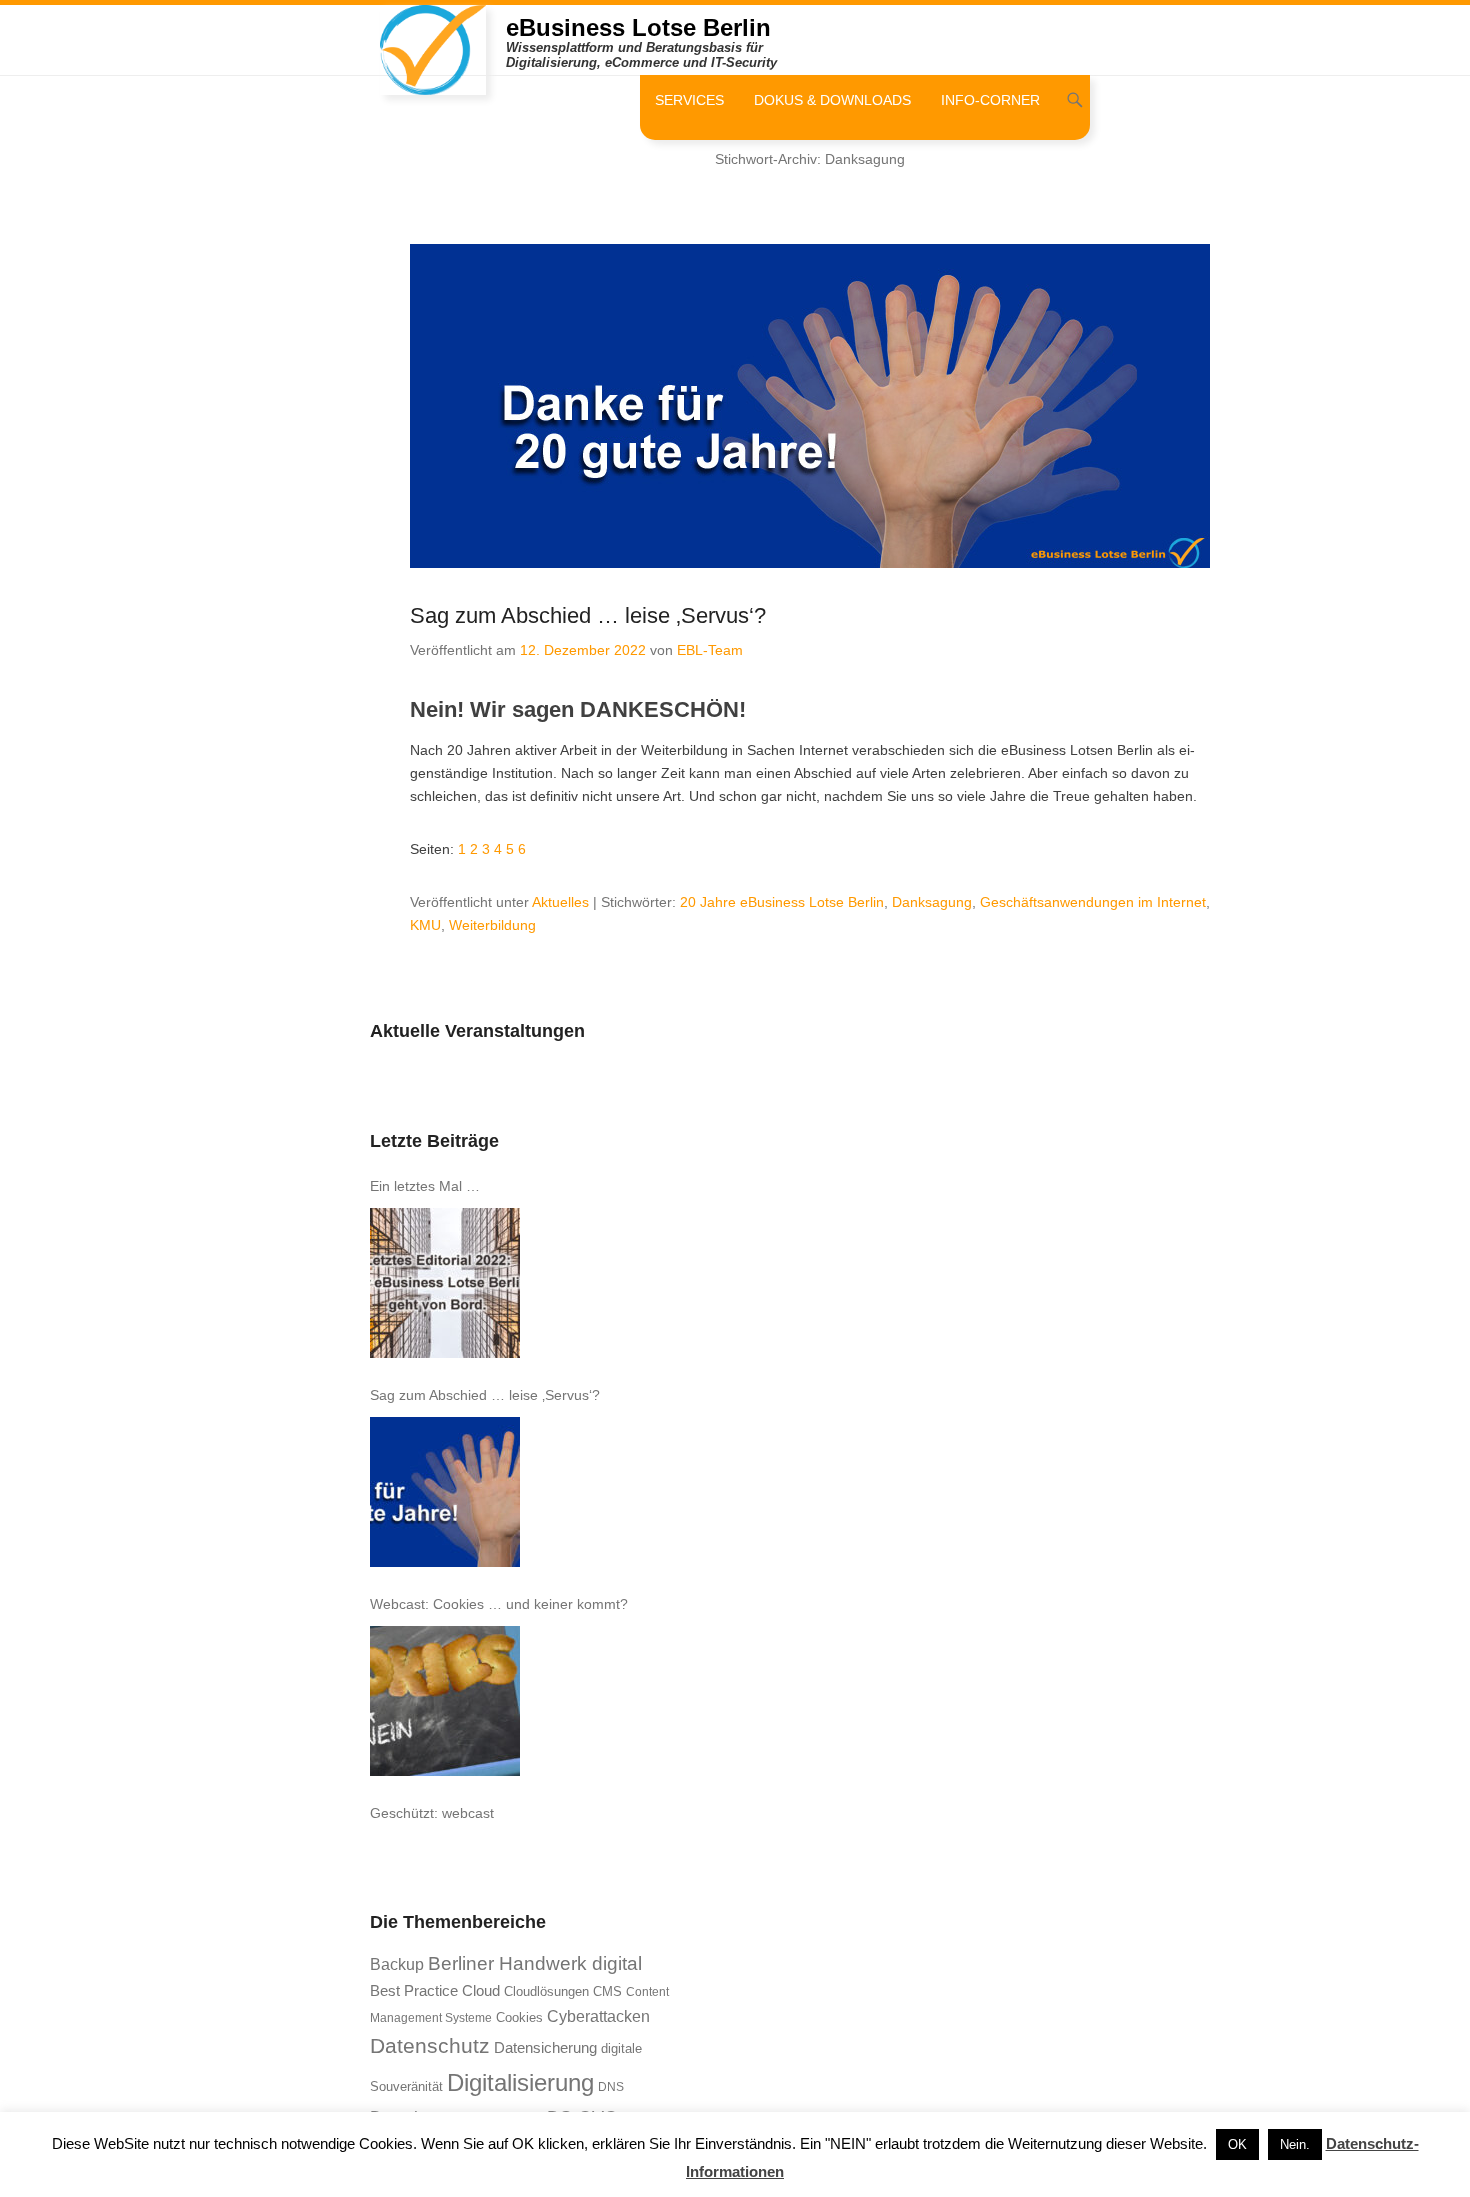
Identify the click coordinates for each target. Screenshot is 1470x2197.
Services (689, 100)
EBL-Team (710, 650)
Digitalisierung (520, 2083)
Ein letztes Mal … (425, 1186)
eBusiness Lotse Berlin (638, 27)
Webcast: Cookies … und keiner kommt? (499, 1604)
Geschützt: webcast (432, 1813)
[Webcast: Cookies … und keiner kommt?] (445, 1701)
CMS (607, 1991)
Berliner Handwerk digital (535, 1963)
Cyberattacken (598, 2016)
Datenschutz (430, 2045)
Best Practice (414, 1991)
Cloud (481, 1991)
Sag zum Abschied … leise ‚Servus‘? (588, 615)
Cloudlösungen (546, 1991)
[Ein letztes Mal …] (445, 1283)
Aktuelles (560, 902)
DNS (611, 2087)
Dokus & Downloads (832, 100)
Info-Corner (990, 100)
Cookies (519, 2017)
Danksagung (932, 902)
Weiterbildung (492, 925)
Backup (397, 1964)
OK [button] (1237, 2144)
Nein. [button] (1295, 2144)
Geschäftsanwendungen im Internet (1093, 902)
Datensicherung (545, 2048)
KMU (425, 925)
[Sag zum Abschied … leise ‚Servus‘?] (445, 1492)
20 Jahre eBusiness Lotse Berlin (782, 902)
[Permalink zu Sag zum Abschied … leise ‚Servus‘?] (810, 406)
